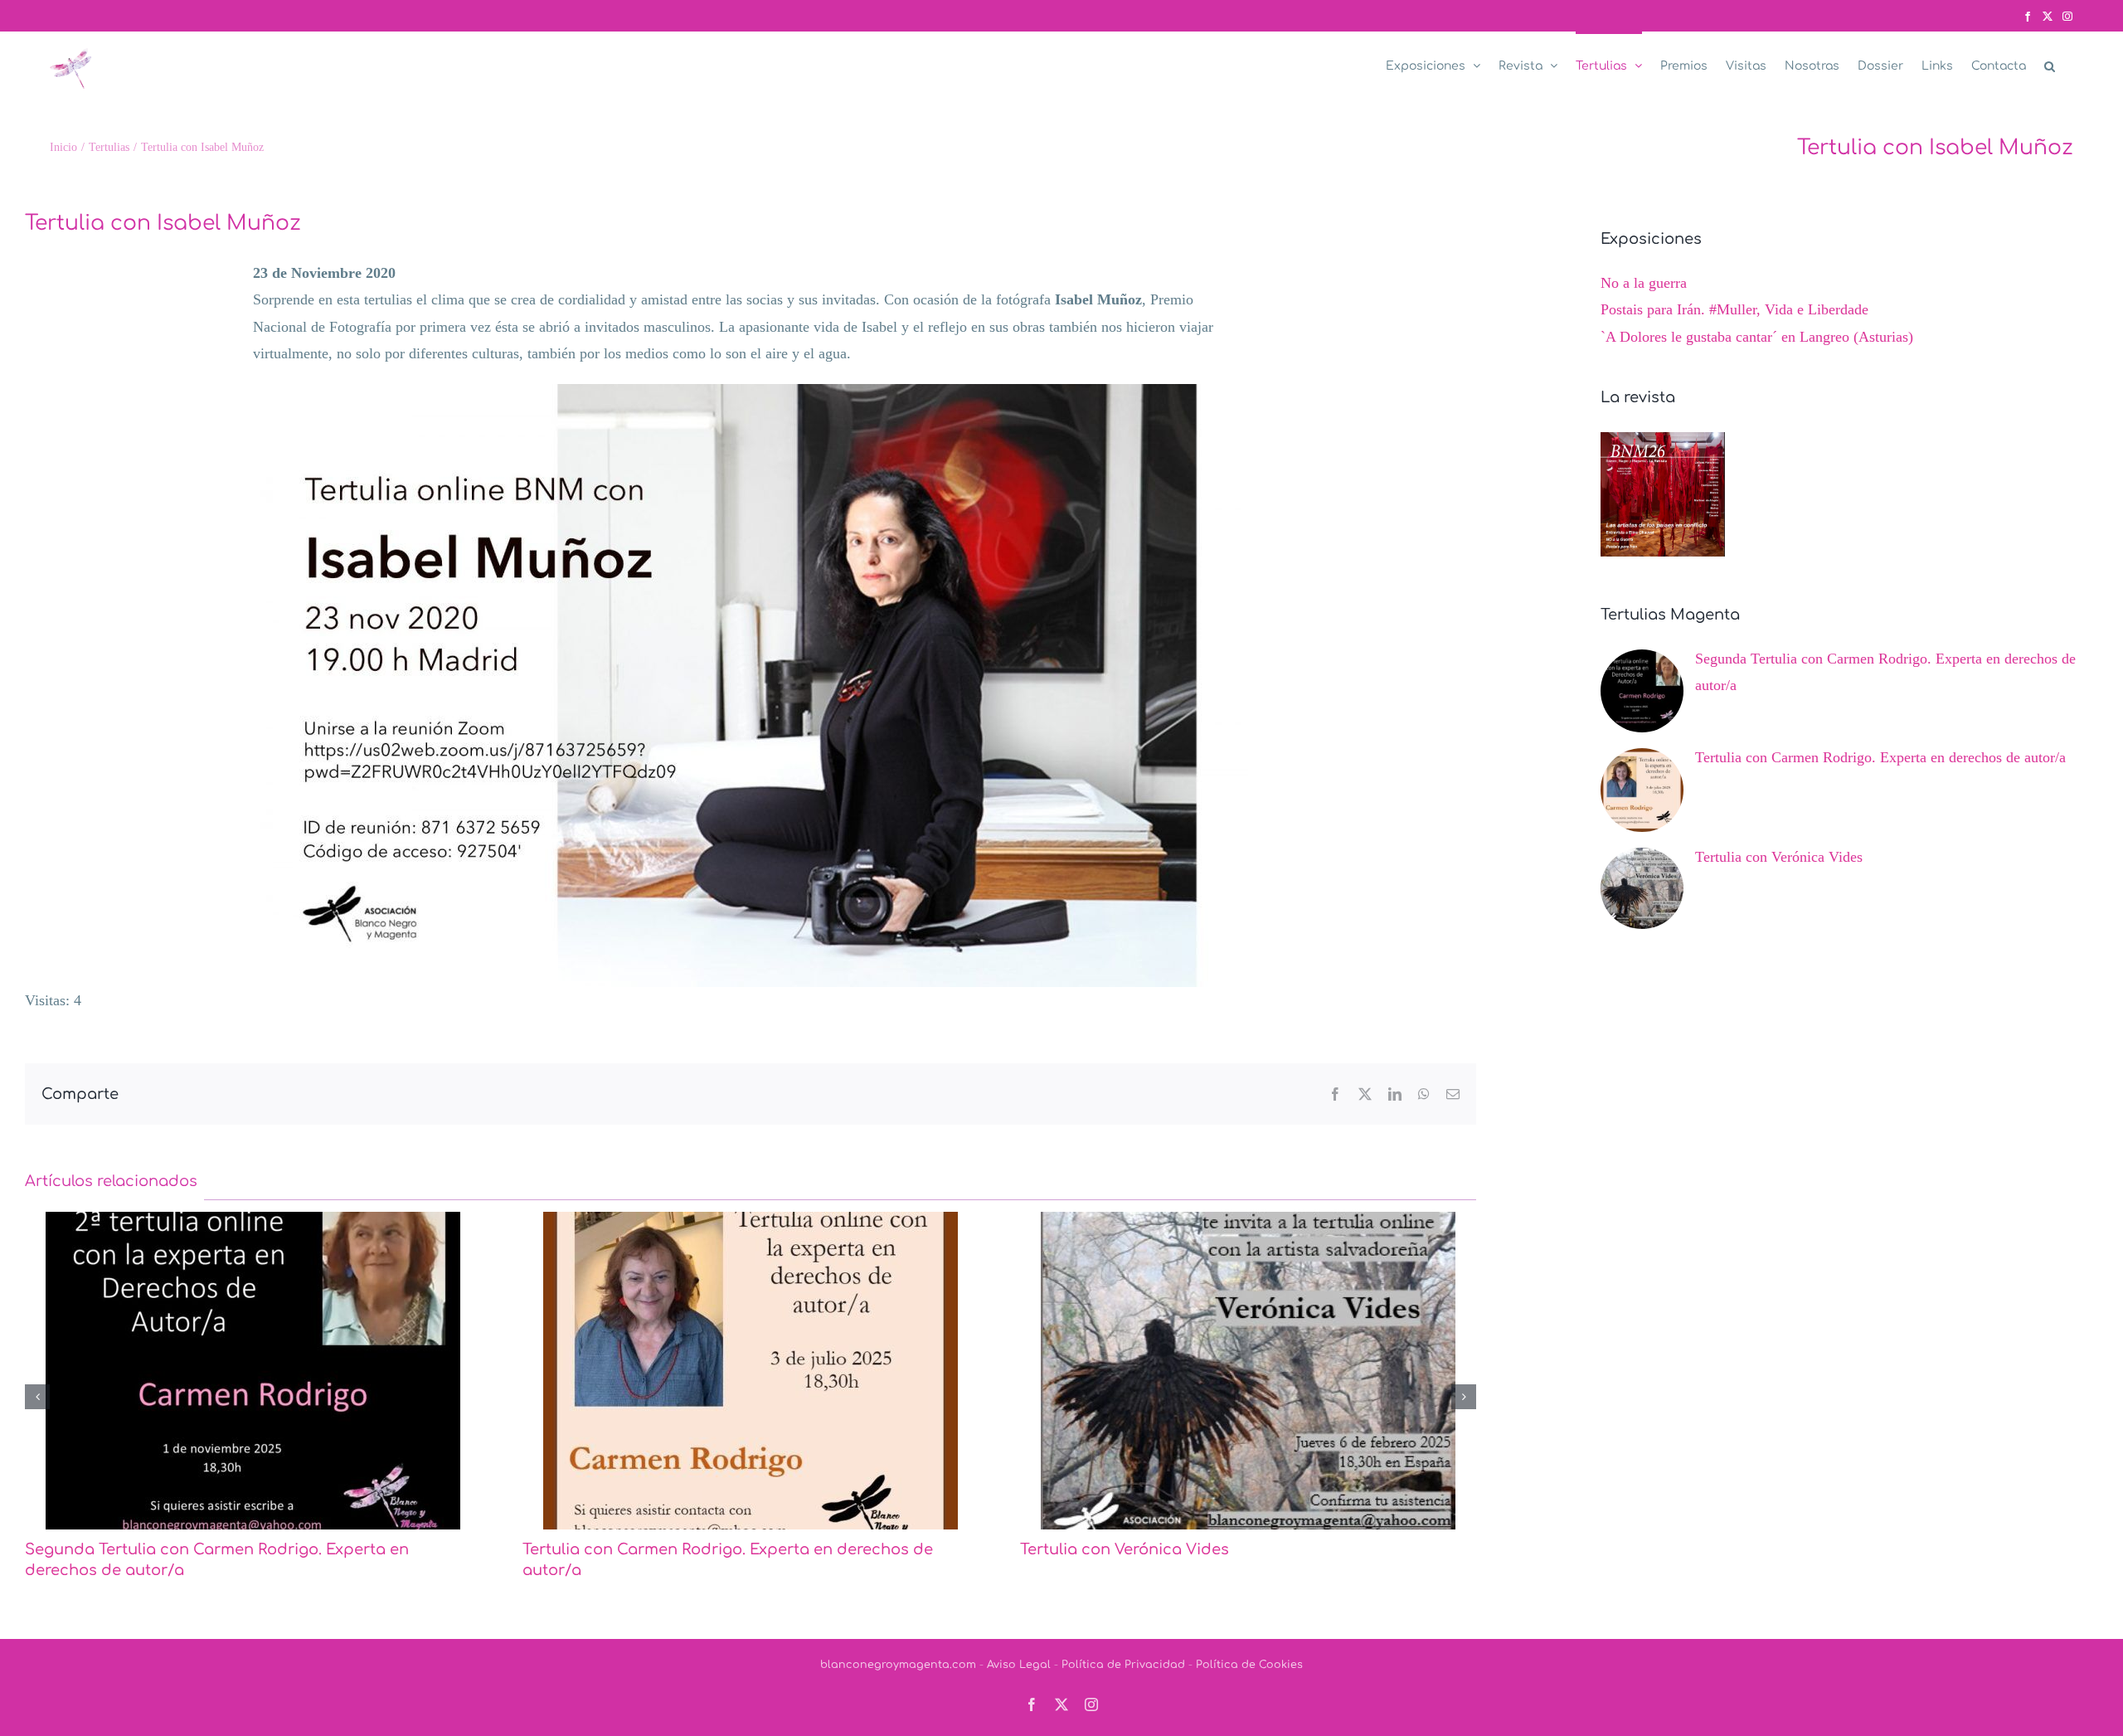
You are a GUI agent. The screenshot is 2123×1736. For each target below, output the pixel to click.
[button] (2050, 65)
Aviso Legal (1019, 1644)
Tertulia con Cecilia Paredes (629, 1549)
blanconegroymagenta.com (898, 1644)
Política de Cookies (1249, 1644)
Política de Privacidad (1123, 1644)
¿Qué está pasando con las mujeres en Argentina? (218, 1549)
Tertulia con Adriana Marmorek (1140, 1549)
